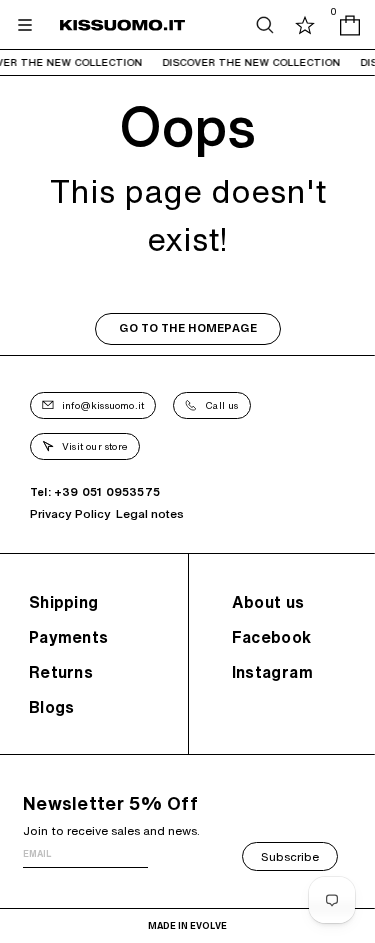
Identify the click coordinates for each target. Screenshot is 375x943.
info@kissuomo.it (103, 405)
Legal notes (150, 513)
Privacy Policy (70, 513)
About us (268, 602)
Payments (68, 637)
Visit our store (95, 446)
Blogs (52, 707)
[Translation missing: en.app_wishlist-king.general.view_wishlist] (305, 25)
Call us (221, 405)
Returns (61, 672)
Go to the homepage (188, 328)
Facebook (272, 637)
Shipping (63, 602)
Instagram (273, 672)
